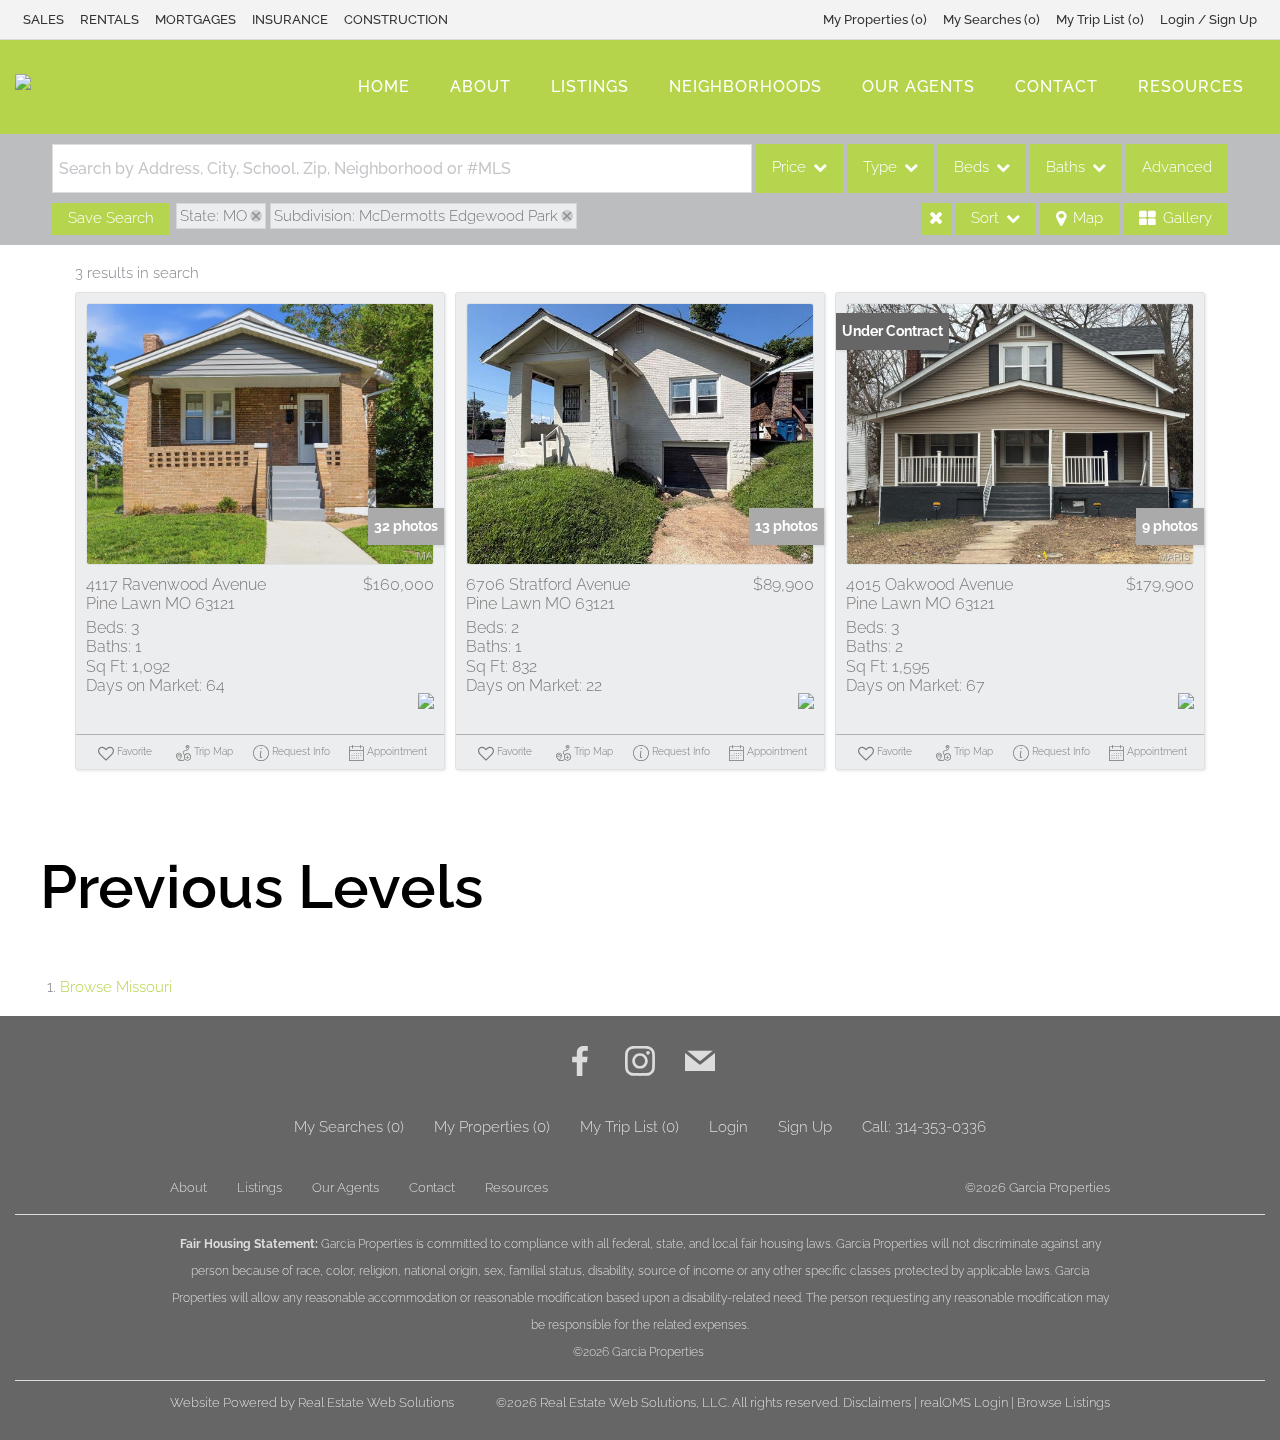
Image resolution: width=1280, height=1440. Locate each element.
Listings (590, 86)
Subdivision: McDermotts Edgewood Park (416, 216)
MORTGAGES (195, 19)
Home (384, 86)
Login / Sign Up (1208, 19)
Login (728, 1127)
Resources (1191, 86)
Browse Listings (1063, 1402)
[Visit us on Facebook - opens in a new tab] (580, 1063)
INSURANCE (290, 19)
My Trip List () (1100, 19)
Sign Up (805, 1127)
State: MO (213, 216)
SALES (43, 19)
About (480, 86)
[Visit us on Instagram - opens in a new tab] (640, 1063)
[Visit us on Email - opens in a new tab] (700, 1063)
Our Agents (918, 86)
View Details (260, 434)
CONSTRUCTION (396, 19)
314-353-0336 (940, 1127)
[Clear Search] (936, 219)
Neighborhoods (745, 86)
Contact (1056, 86)
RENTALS (109, 19)
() (875, 19)
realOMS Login (964, 1402)
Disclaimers (877, 1402)
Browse (116, 987)
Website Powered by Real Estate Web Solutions (312, 1402)
